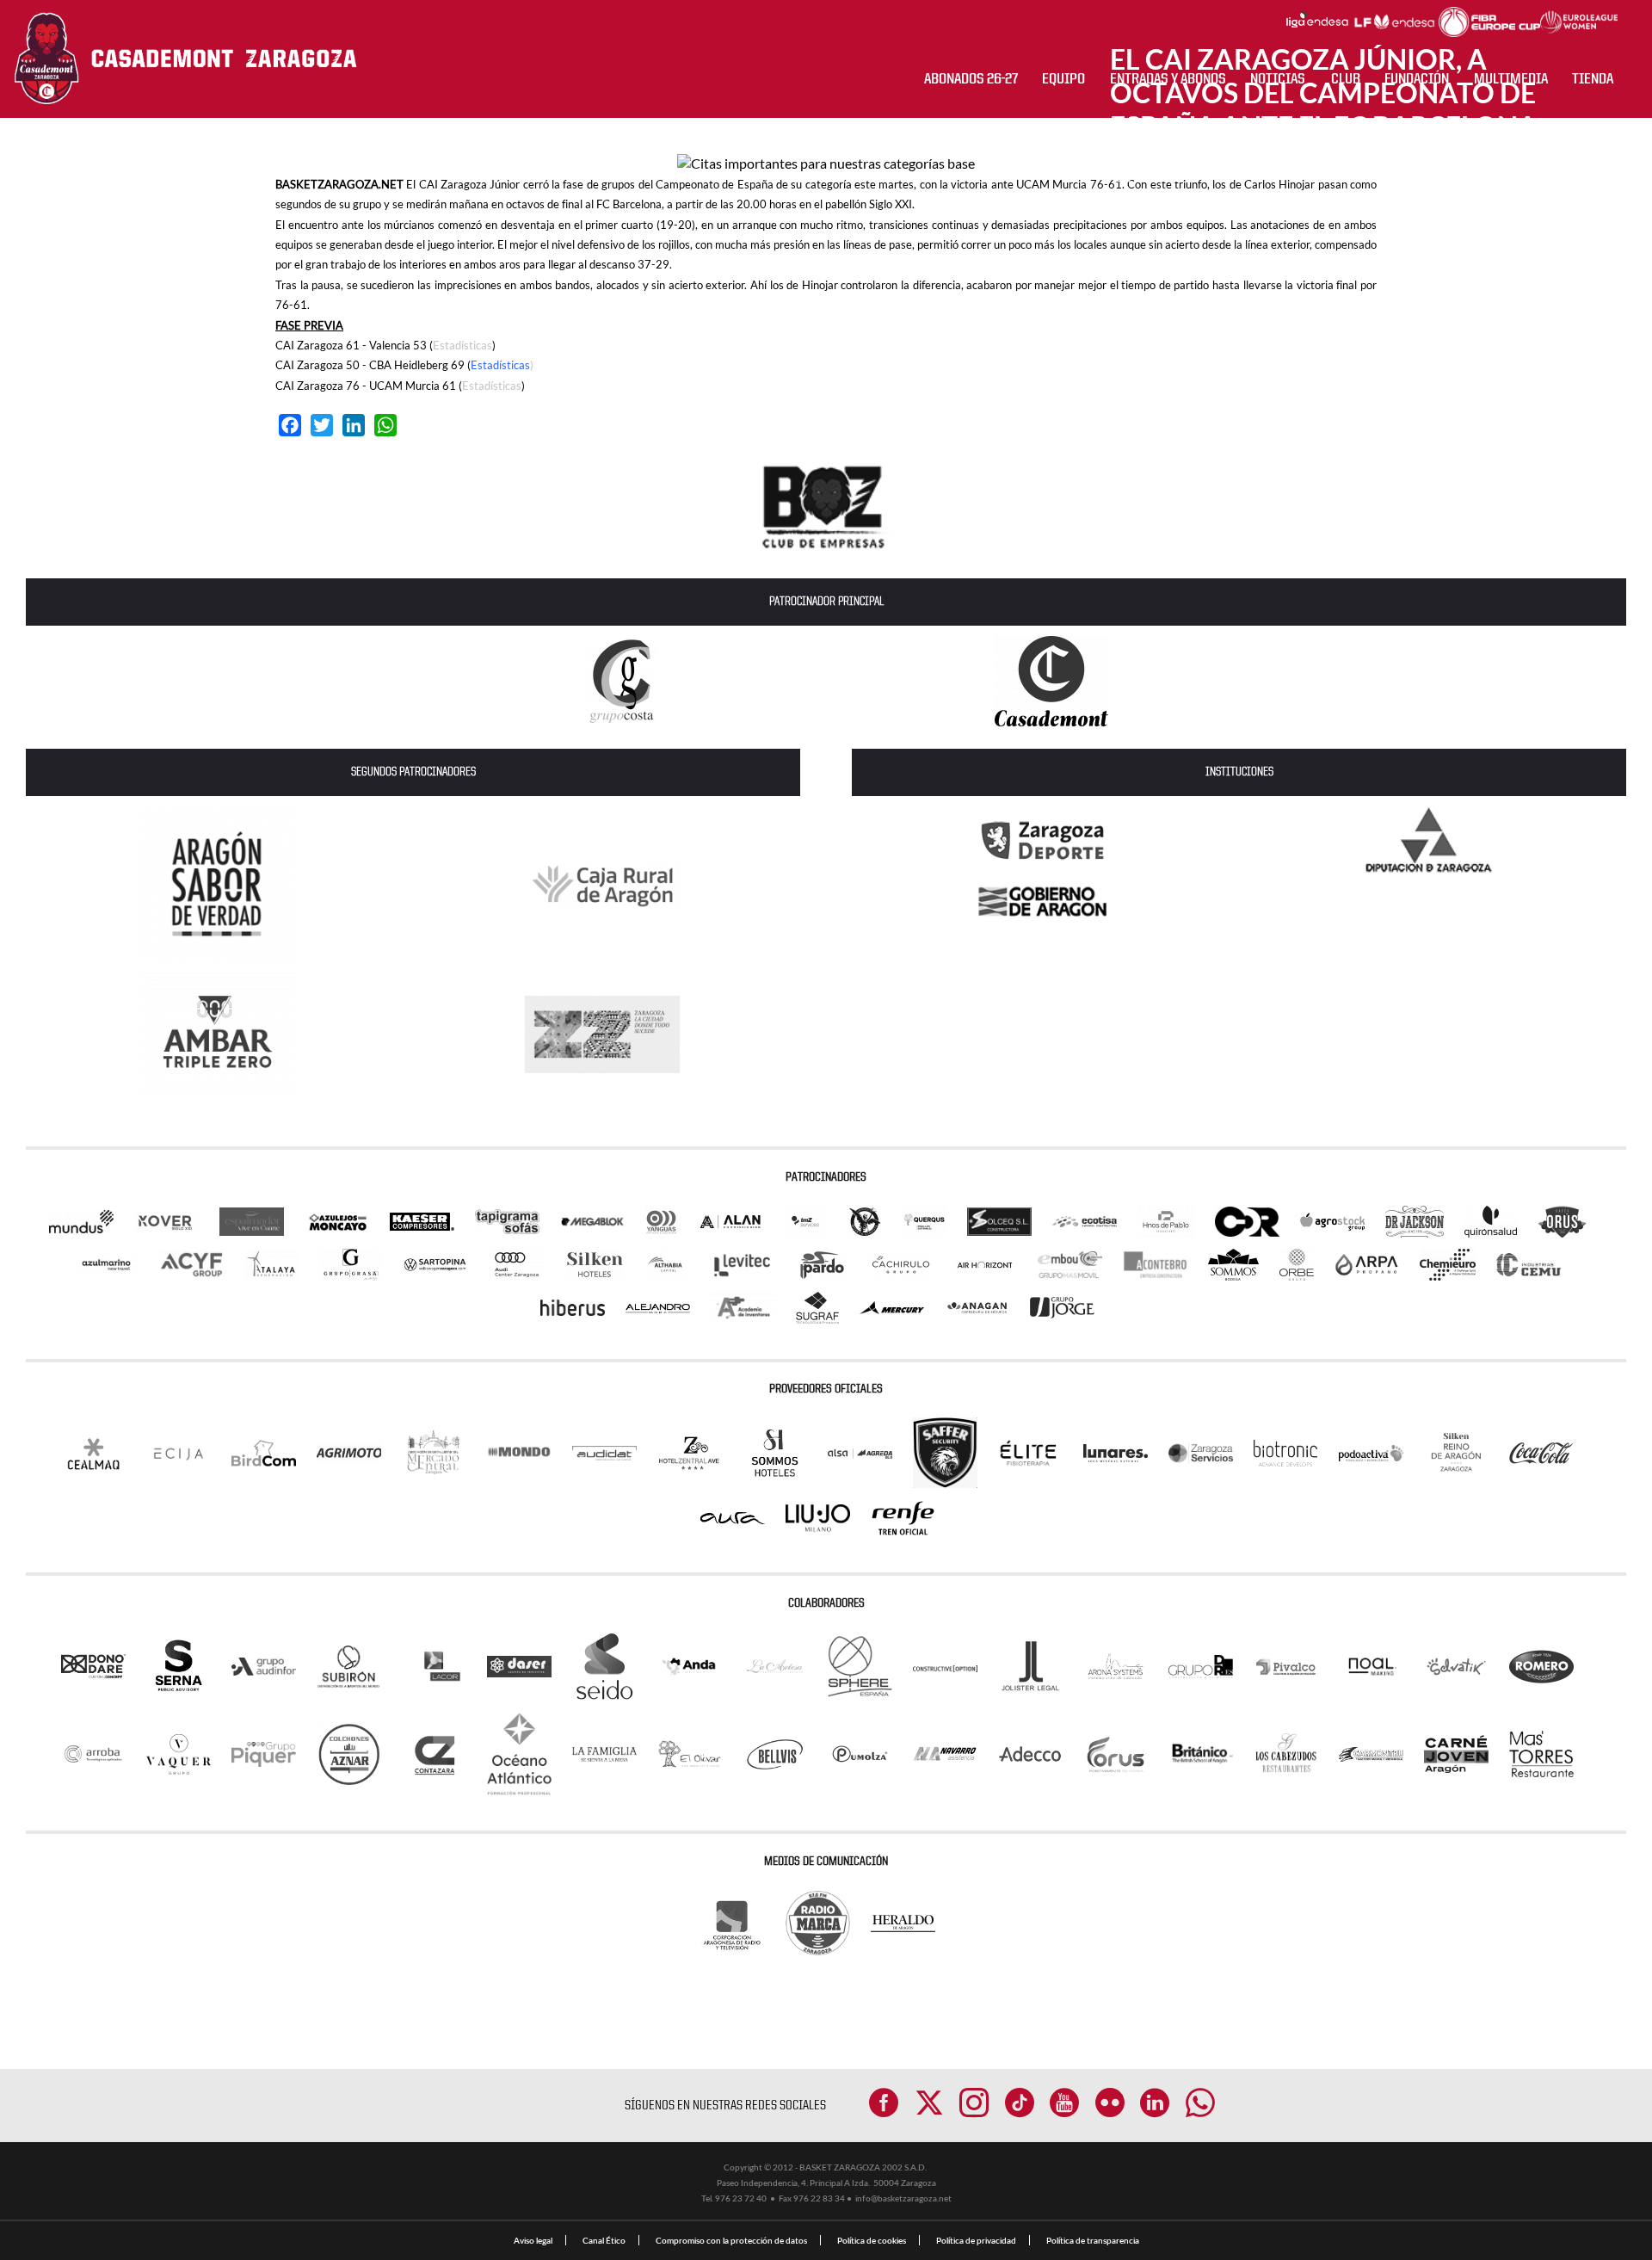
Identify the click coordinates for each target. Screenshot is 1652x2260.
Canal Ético (604, 2240)
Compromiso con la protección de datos (731, 2240)
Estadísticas (462, 345)
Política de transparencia (1093, 2240)
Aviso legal (533, 2240)
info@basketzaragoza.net (903, 2198)
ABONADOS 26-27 (971, 79)
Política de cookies (872, 2240)
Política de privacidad (976, 2240)
